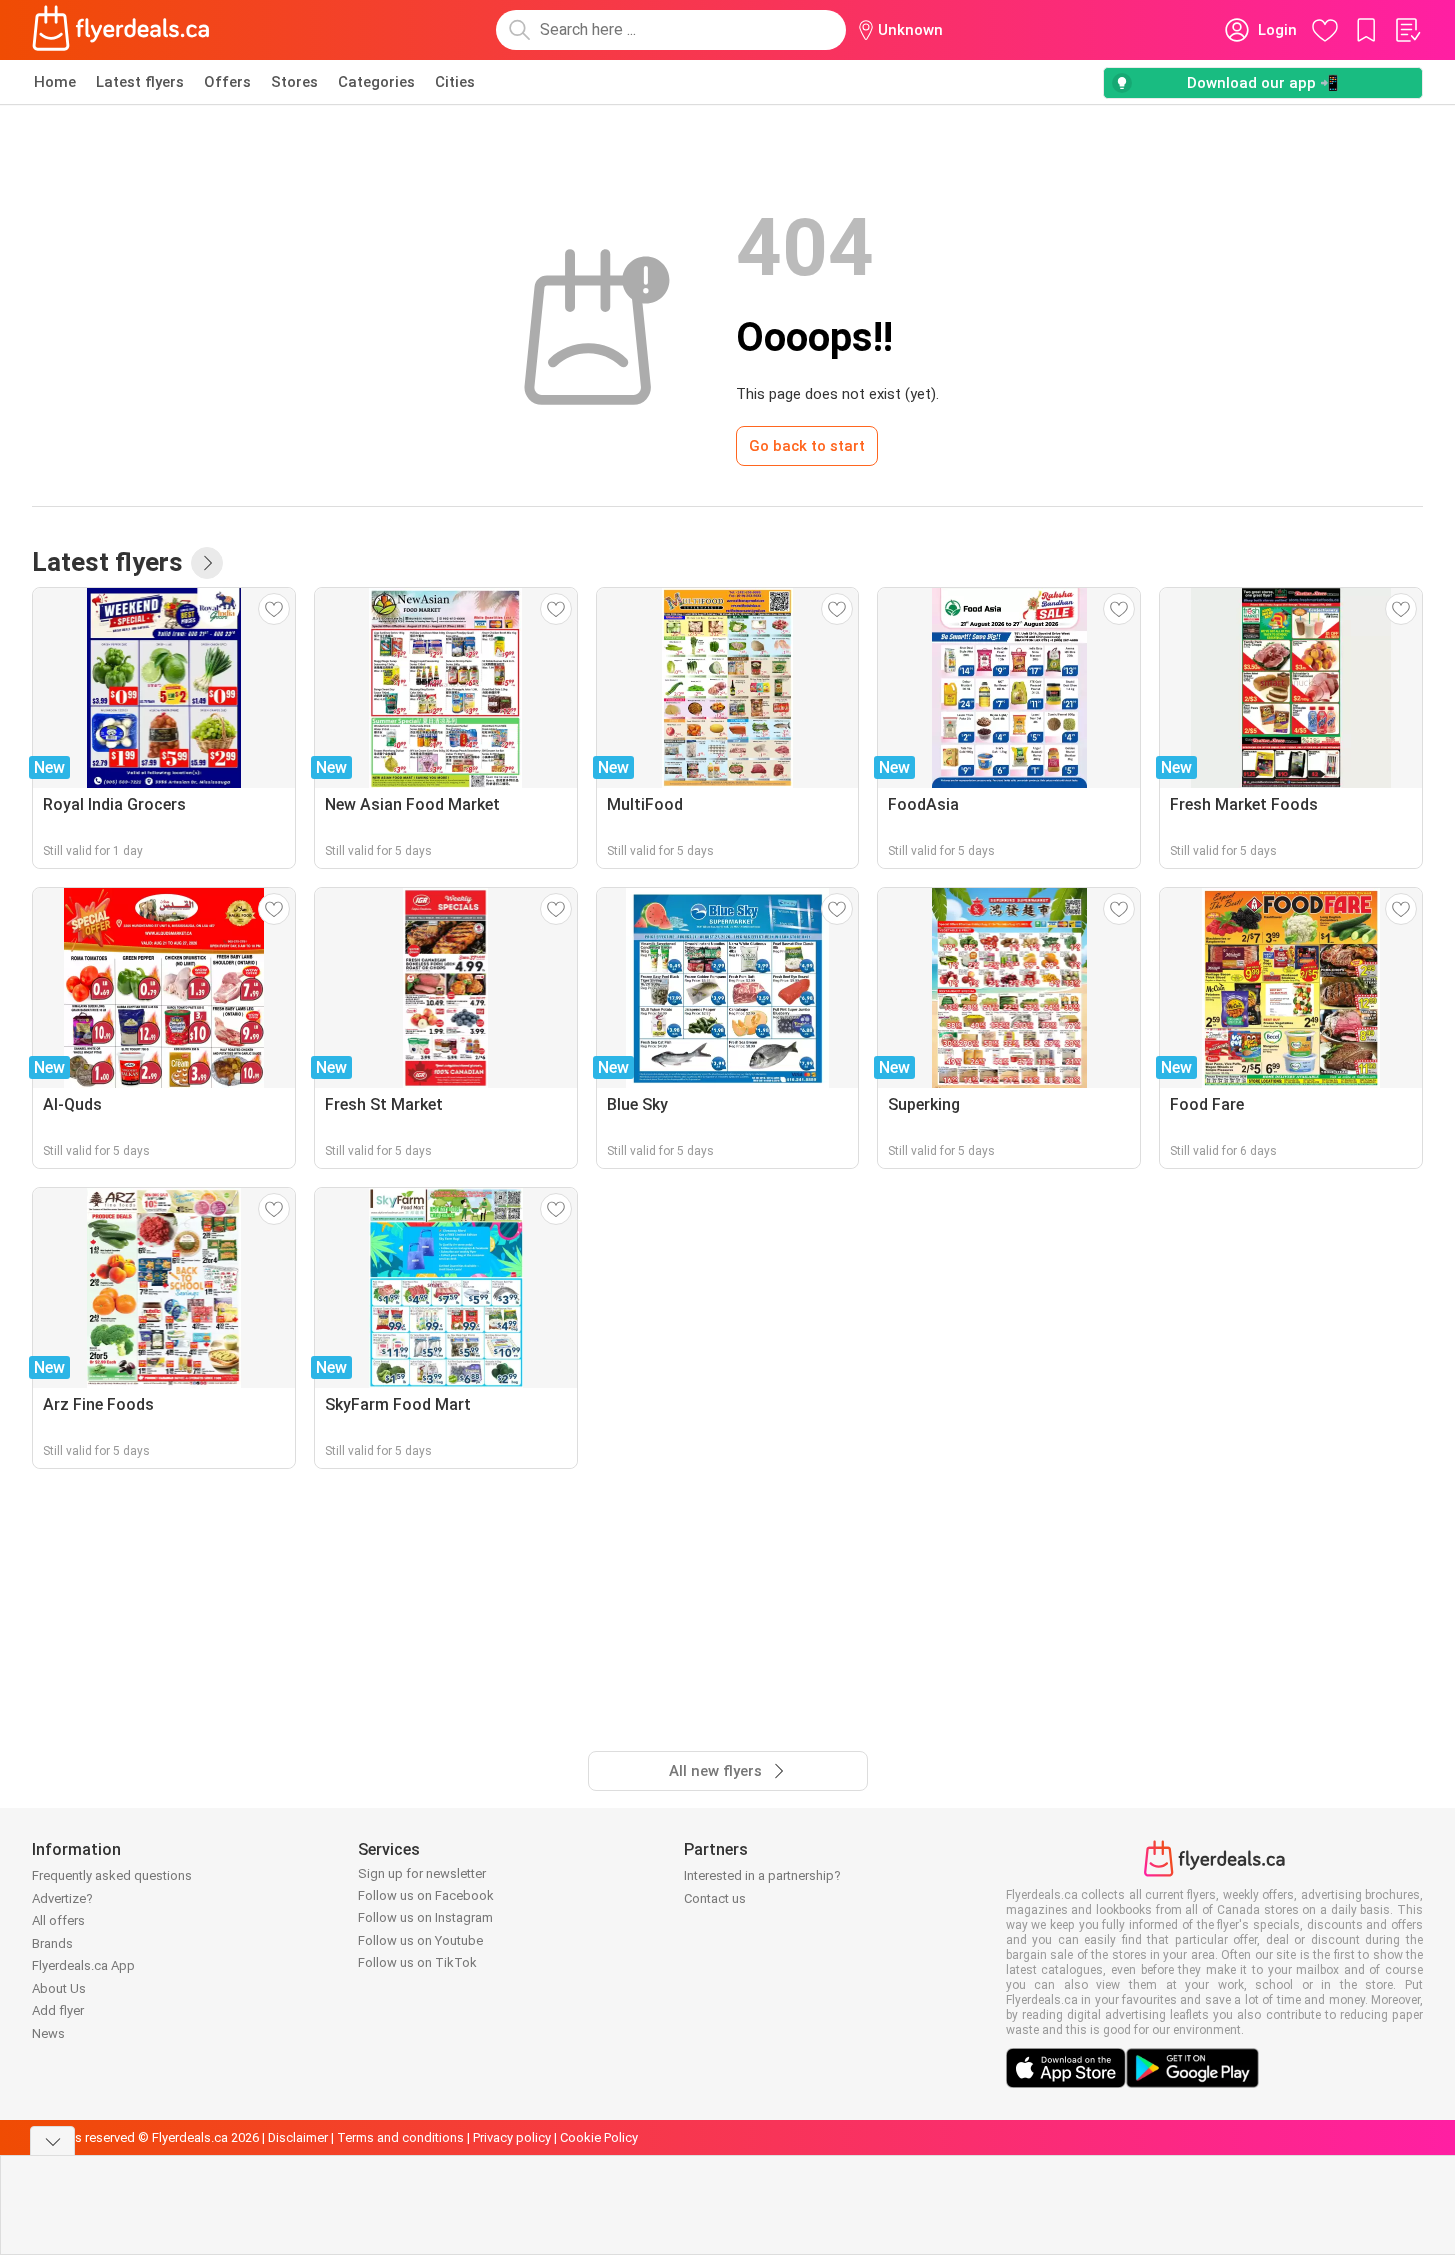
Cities (455, 82)
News (48, 2033)
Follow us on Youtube (420, 1940)
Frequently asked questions (112, 1875)
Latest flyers (140, 82)
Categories (376, 82)
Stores (294, 82)
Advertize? (62, 1898)
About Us (59, 1988)
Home (55, 82)
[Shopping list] (1407, 30)
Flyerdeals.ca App (83, 1965)
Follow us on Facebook (426, 1895)
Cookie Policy (599, 2137)
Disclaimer (298, 2137)
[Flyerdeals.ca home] (121, 30)
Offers (227, 82)
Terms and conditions (400, 2137)
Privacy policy (512, 2137)
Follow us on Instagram (425, 1917)
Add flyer (58, 2010)
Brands (52, 1943)
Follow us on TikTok (417, 1962)
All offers (58, 1920)
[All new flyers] (207, 563)
